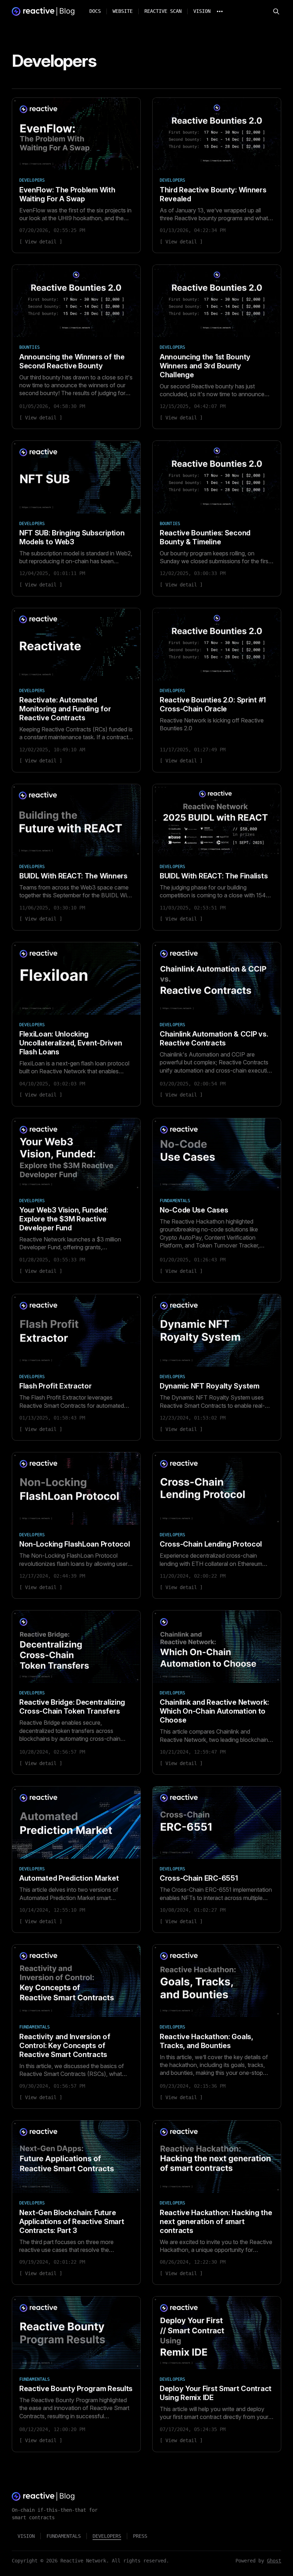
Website (123, 11)
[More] (220, 11)
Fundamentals (64, 2536)
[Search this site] (276, 11)
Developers (107, 2536)
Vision (202, 11)
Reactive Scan (163, 11)
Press (140, 2536)
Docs (95, 11)
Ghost (274, 2561)
